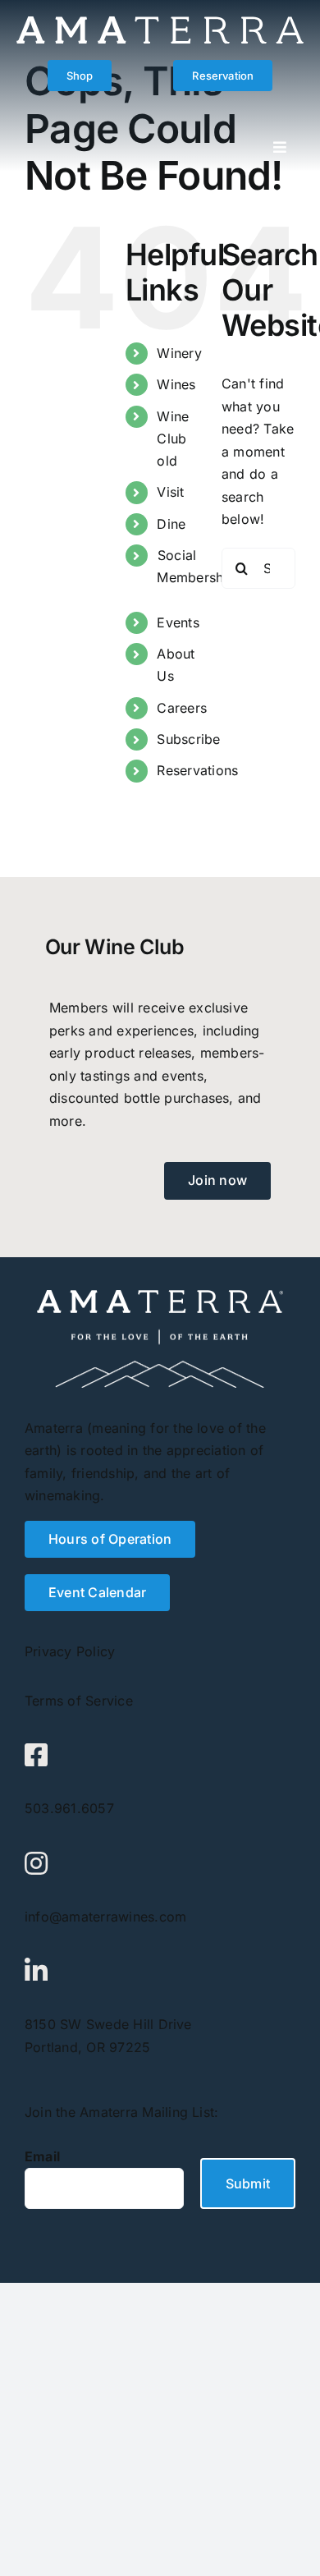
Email (42, 2156)
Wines (176, 384)
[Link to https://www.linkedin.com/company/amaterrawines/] (36, 1971)
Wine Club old (173, 439)
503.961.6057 (69, 1808)
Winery (179, 353)
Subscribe (188, 739)
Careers (182, 708)
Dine (171, 524)
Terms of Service (79, 1701)
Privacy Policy (70, 1651)
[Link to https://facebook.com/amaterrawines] (36, 1755)
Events (178, 622)
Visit (170, 492)
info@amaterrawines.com (105, 1917)
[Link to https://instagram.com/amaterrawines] (36, 1863)
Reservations (197, 770)
